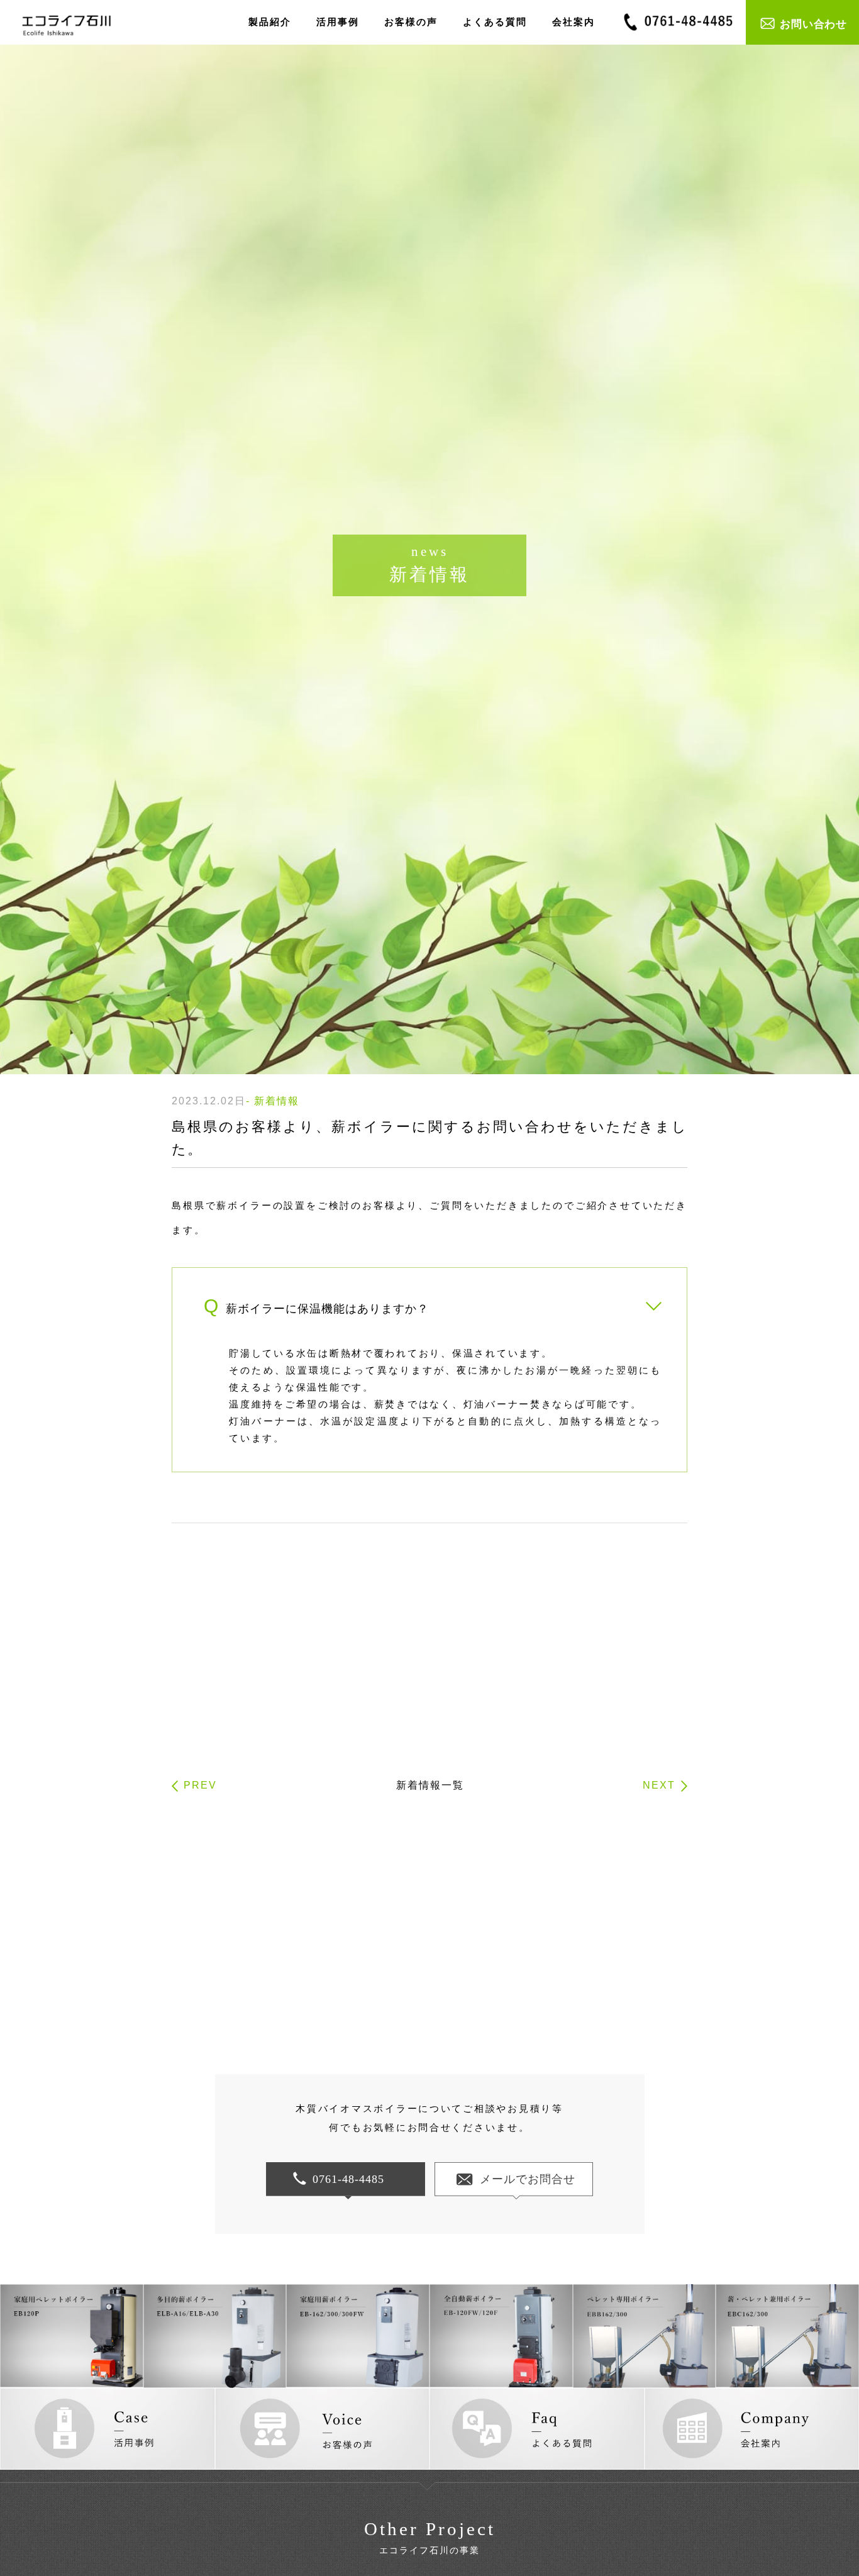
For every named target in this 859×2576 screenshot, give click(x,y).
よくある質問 (495, 22)
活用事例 (338, 22)
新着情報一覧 (430, 1785)
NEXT (659, 1785)
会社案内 (574, 22)
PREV (200, 1785)
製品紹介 (270, 22)
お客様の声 (411, 22)
